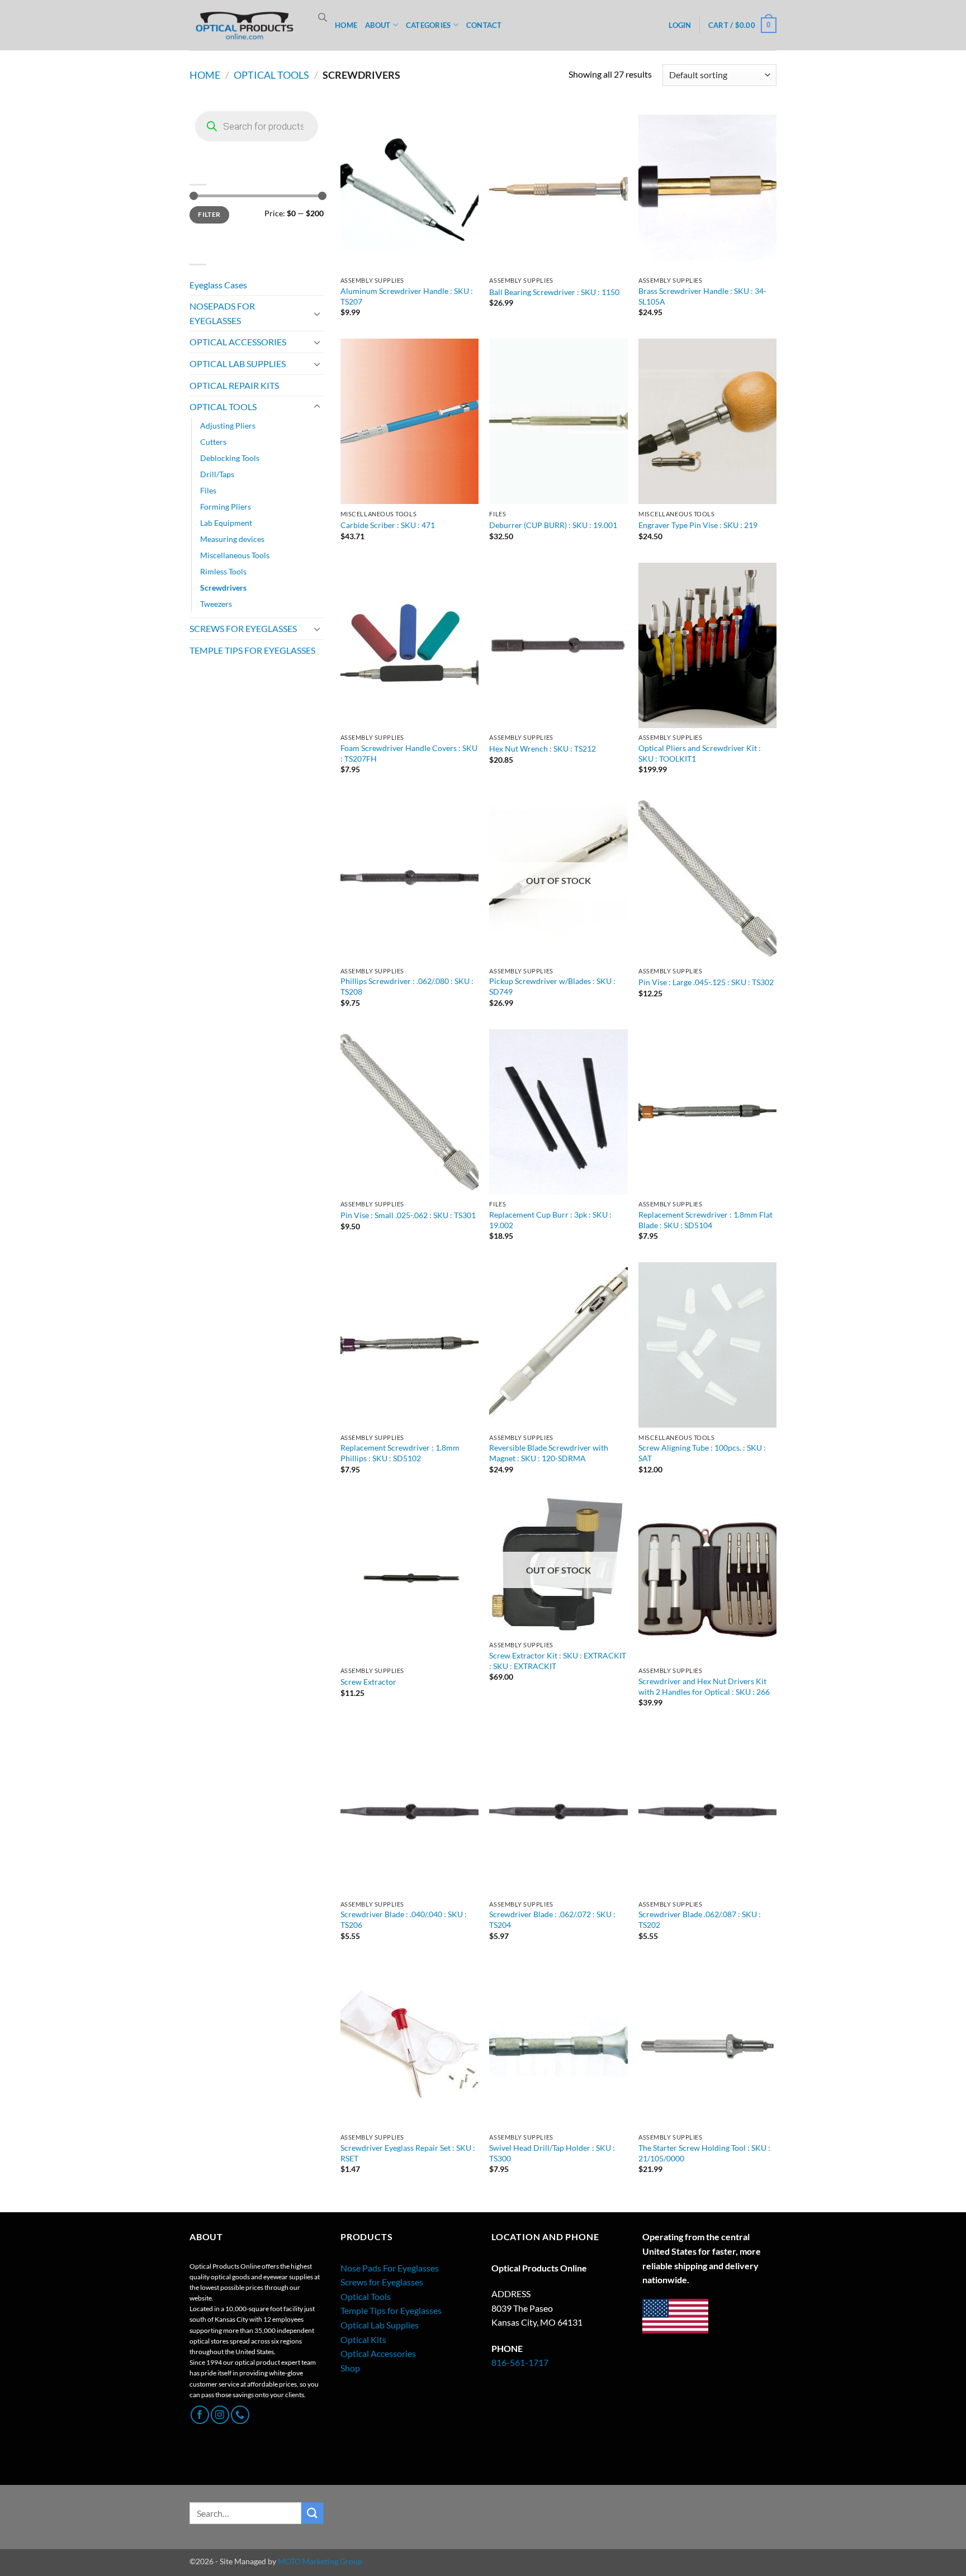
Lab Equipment (226, 523)
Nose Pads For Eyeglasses (390, 2268)
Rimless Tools (223, 571)
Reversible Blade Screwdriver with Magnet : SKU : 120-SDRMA (549, 1453)
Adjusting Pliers (228, 426)
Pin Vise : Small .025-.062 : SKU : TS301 (408, 1215)
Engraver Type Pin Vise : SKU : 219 (698, 525)
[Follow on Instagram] (220, 2415)
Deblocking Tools (230, 458)
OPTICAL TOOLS (271, 75)
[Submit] (312, 2513)
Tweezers (216, 604)
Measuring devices (232, 539)
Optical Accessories (378, 2353)
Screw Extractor (368, 1682)
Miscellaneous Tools (235, 555)
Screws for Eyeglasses (382, 2282)
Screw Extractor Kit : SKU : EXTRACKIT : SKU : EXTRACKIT (558, 1661)
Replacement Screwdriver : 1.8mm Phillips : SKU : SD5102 (400, 1453)
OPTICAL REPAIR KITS (234, 385)
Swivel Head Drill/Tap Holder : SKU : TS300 (552, 2153)
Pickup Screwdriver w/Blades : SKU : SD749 (552, 986)
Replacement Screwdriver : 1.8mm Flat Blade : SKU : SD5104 (705, 1220)
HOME (346, 25)
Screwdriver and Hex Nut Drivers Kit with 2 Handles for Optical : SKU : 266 (704, 1686)
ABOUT (378, 25)
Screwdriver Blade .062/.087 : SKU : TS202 (700, 1919)
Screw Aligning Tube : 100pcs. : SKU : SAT (702, 1453)
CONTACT (484, 25)
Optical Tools (366, 2296)
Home (205, 75)
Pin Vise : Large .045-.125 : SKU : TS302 (706, 982)
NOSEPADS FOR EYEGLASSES (222, 313)
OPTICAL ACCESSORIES (238, 342)
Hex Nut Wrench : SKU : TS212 (543, 748)
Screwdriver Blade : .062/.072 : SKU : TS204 (552, 1919)
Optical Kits (363, 2339)
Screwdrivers (223, 588)
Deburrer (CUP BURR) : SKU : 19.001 (553, 525)
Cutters (213, 442)
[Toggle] (317, 313)
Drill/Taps (217, 474)
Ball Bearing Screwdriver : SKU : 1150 (554, 292)
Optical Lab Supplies (380, 2325)
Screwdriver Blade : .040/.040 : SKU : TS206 (404, 1919)
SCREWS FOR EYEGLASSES (243, 628)
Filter (209, 214)
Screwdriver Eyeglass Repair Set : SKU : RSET (408, 2153)
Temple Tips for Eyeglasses (391, 2310)
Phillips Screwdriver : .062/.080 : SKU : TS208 (407, 986)
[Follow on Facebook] (200, 2415)
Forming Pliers (226, 507)
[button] (680, 25)
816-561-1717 (520, 2362)
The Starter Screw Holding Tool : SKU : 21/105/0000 (704, 2153)
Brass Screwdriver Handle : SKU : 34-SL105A (702, 296)
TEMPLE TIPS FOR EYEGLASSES (252, 650)
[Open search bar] (323, 17)
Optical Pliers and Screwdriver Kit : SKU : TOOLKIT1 (700, 753)
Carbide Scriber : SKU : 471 (388, 525)
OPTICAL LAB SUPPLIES (238, 363)
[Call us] (240, 2415)
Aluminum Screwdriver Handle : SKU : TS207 (407, 296)
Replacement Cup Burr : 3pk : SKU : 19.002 (550, 1220)
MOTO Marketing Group (320, 2561)
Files (208, 490)
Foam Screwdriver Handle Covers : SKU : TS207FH (409, 753)
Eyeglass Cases (218, 285)
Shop (350, 2368)
